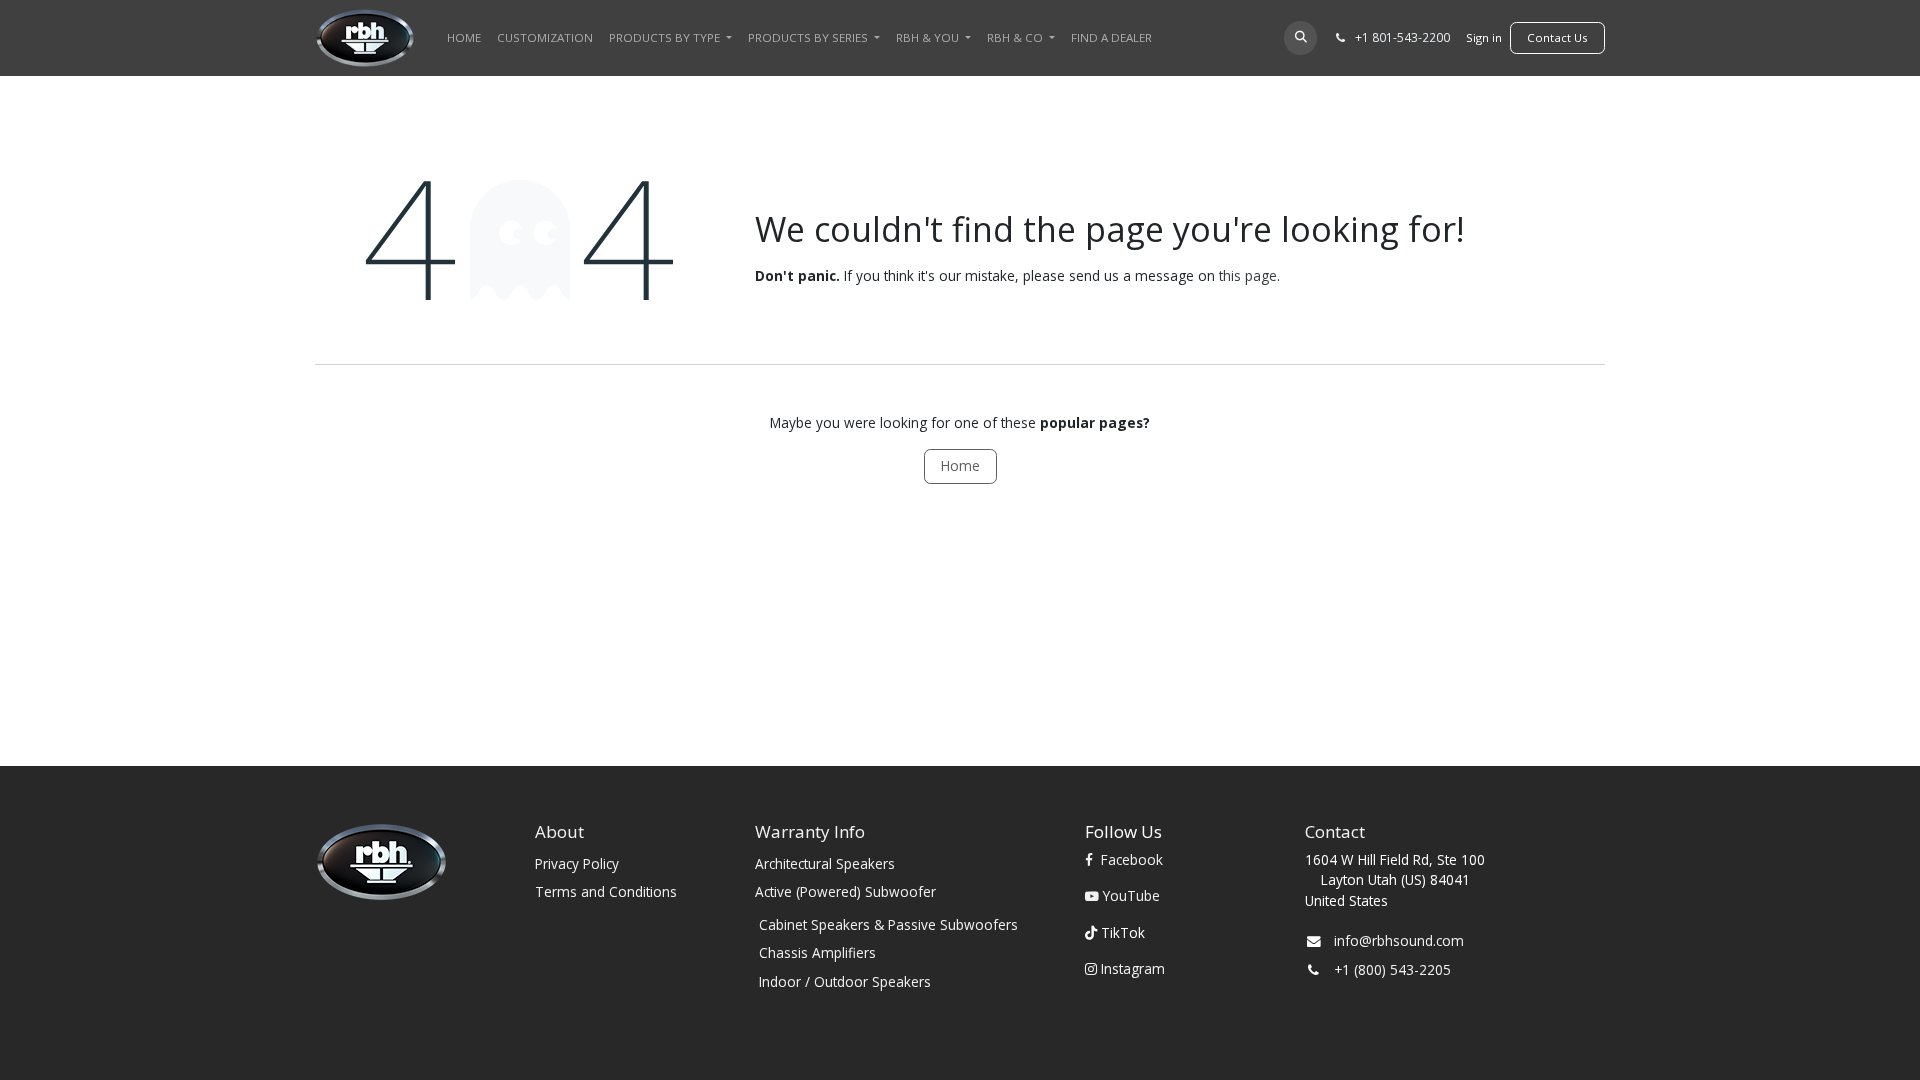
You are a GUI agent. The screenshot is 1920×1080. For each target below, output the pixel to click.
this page (1248, 275)
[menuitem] (464, 37)
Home (960, 465)
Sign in (1484, 37)
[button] (1300, 37)
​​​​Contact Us (1557, 37)
